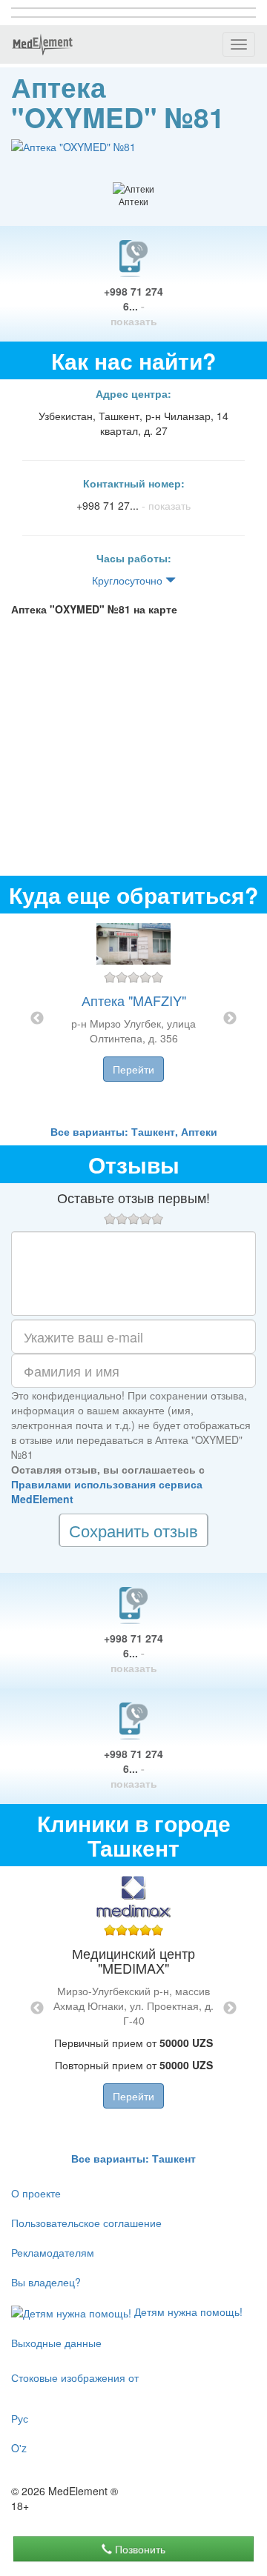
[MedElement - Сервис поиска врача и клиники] (42, 44)
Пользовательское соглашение (86, 2223)
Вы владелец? (46, 2282)
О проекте (36, 2193)
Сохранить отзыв (133, 1530)
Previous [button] (37, 1019)
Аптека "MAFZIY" (134, 1000)
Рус (20, 2418)
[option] (133, 1019)
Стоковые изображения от (75, 2377)
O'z (19, 2448)
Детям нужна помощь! (187, 2312)
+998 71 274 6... (133, 306)
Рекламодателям (53, 2252)
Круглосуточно (129, 580)
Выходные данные (56, 2343)
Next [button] (230, 1019)
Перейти (133, 1069)
